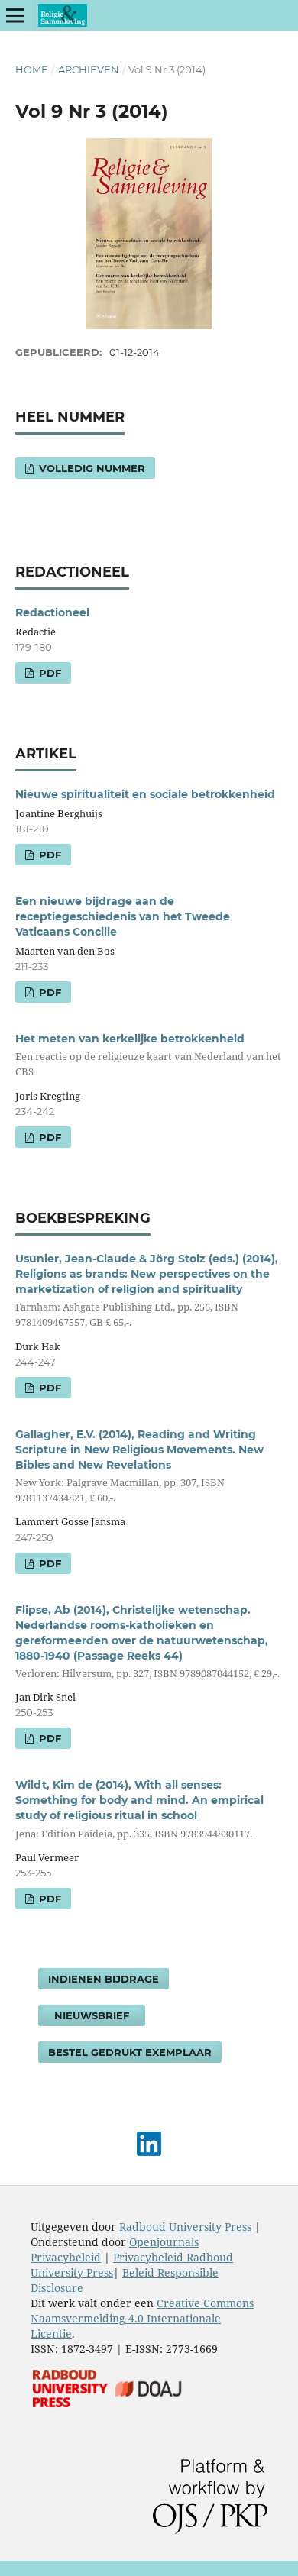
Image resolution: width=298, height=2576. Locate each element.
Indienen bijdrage (104, 1979)
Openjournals (164, 2242)
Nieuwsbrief (92, 2015)
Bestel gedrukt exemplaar (130, 2052)
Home (32, 69)
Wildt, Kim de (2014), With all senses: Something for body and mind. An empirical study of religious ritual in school (139, 1809)
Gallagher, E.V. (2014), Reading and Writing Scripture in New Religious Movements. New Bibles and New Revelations (139, 1466)
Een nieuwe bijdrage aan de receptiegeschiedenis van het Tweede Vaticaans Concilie (123, 916)
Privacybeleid (66, 2257)
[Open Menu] (15, 15)
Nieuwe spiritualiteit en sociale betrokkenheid (145, 794)
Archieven (89, 69)
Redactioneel (52, 612)
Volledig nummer (91, 468)
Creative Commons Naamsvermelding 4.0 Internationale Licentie (142, 2318)
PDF (49, 673)
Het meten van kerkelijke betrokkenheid (148, 1055)
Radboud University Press (185, 2227)
